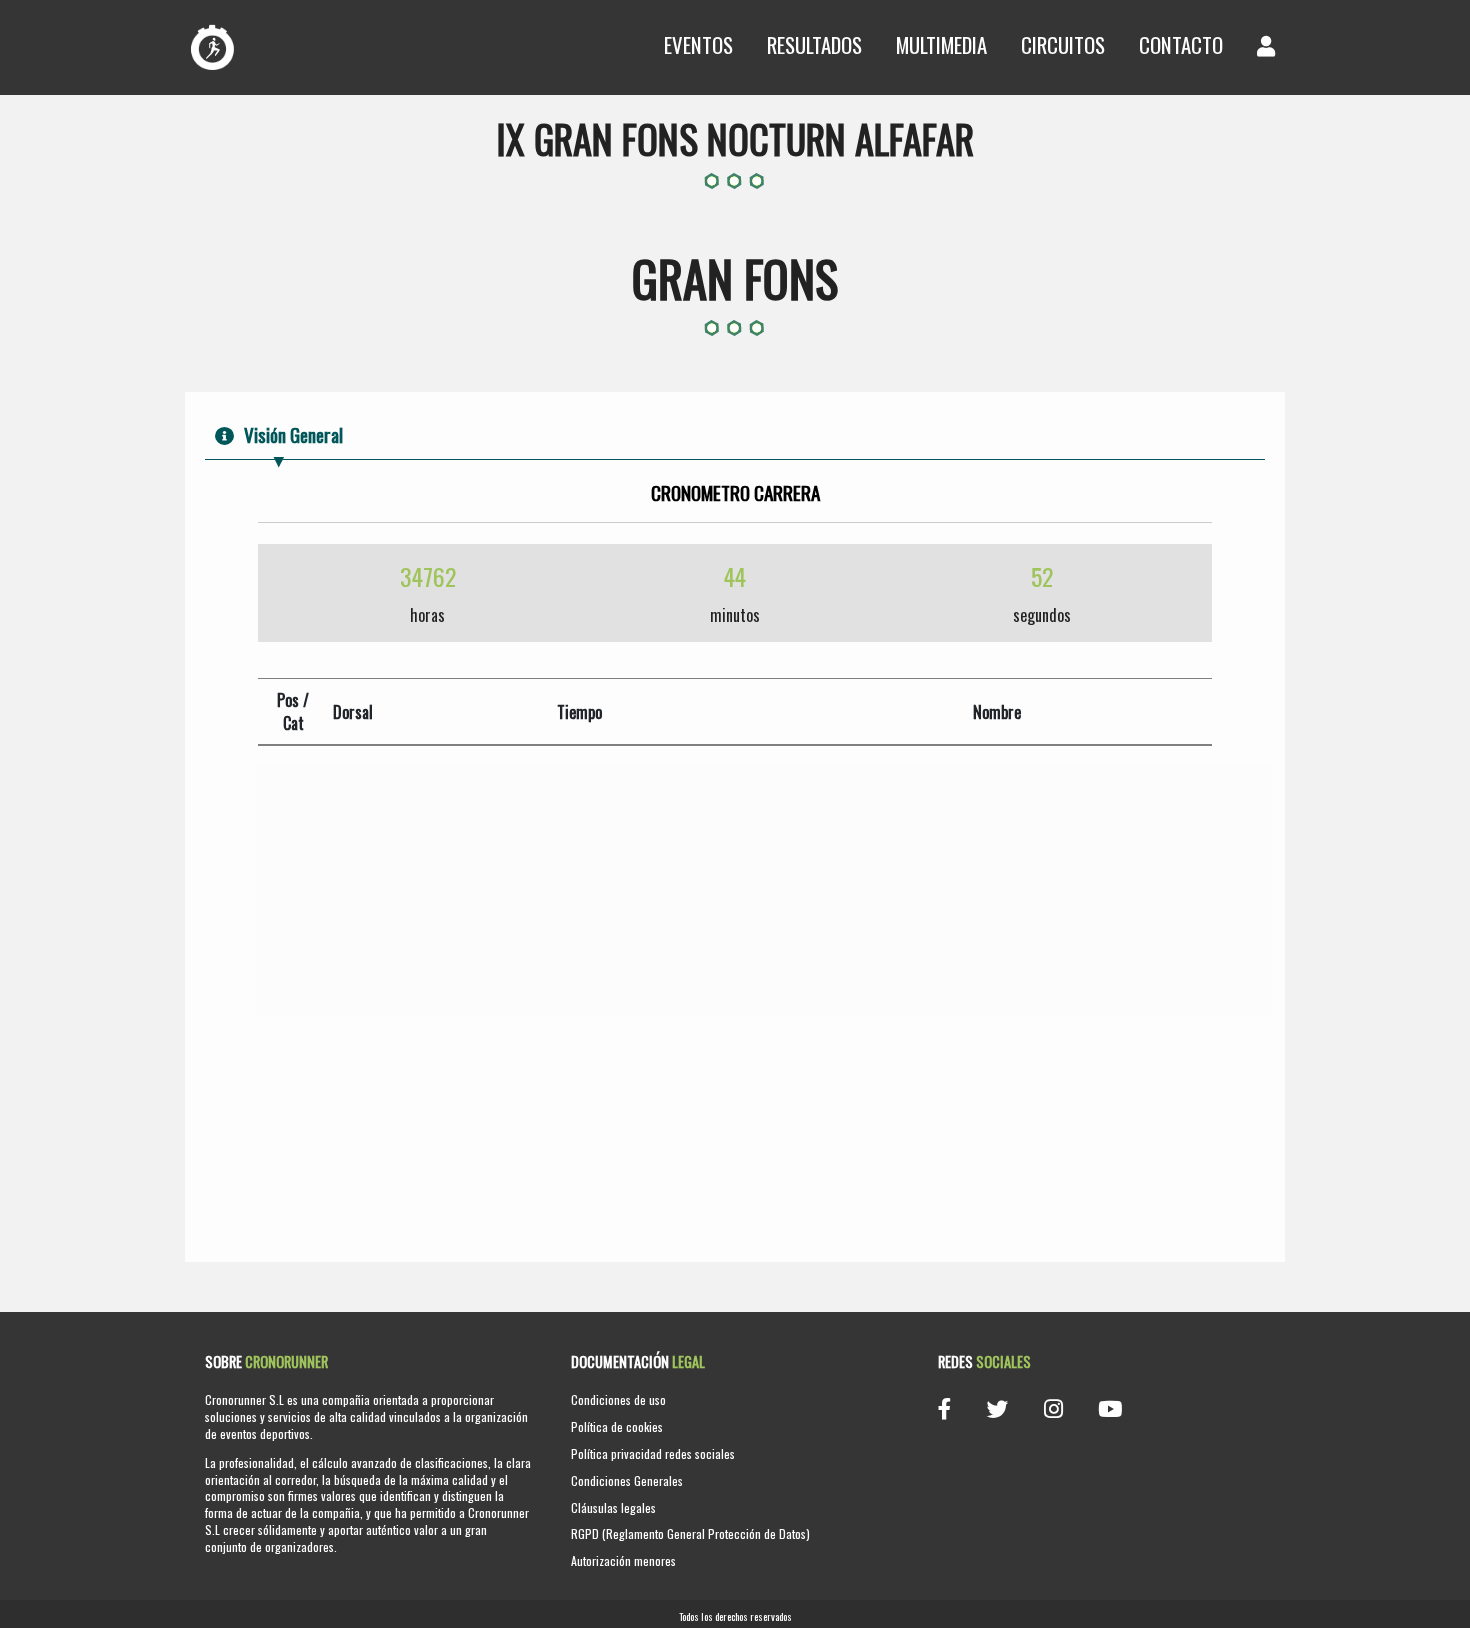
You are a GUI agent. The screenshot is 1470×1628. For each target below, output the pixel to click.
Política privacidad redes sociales (653, 1453)
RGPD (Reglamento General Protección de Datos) (690, 1533)
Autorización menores (623, 1560)
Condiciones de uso (618, 1399)
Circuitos (1063, 44)
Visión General (293, 434)
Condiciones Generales (627, 1480)
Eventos (698, 44)
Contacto (1181, 44)
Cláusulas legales (613, 1507)
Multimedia (941, 44)
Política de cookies (617, 1426)
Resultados (814, 44)
